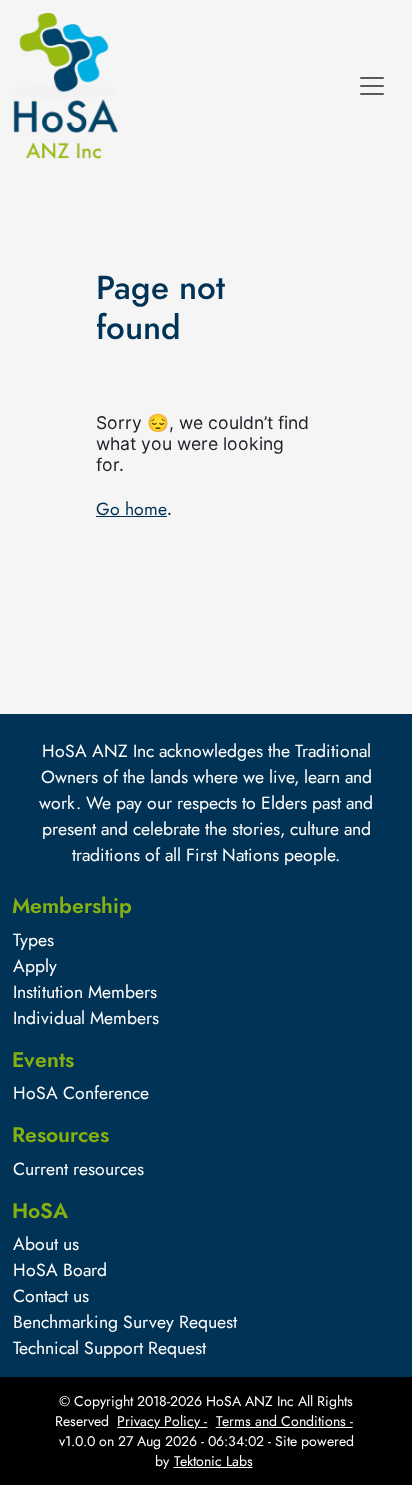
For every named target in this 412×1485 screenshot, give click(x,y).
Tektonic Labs (213, 1461)
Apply (35, 966)
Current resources (78, 1169)
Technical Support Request (109, 1348)
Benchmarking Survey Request (125, 1322)
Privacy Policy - (162, 1421)
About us (46, 1244)
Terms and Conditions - (284, 1421)
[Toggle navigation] (372, 86)
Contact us (51, 1296)
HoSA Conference (81, 1093)
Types (33, 940)
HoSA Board (60, 1270)
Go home (131, 509)
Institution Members (85, 992)
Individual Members (86, 1018)
